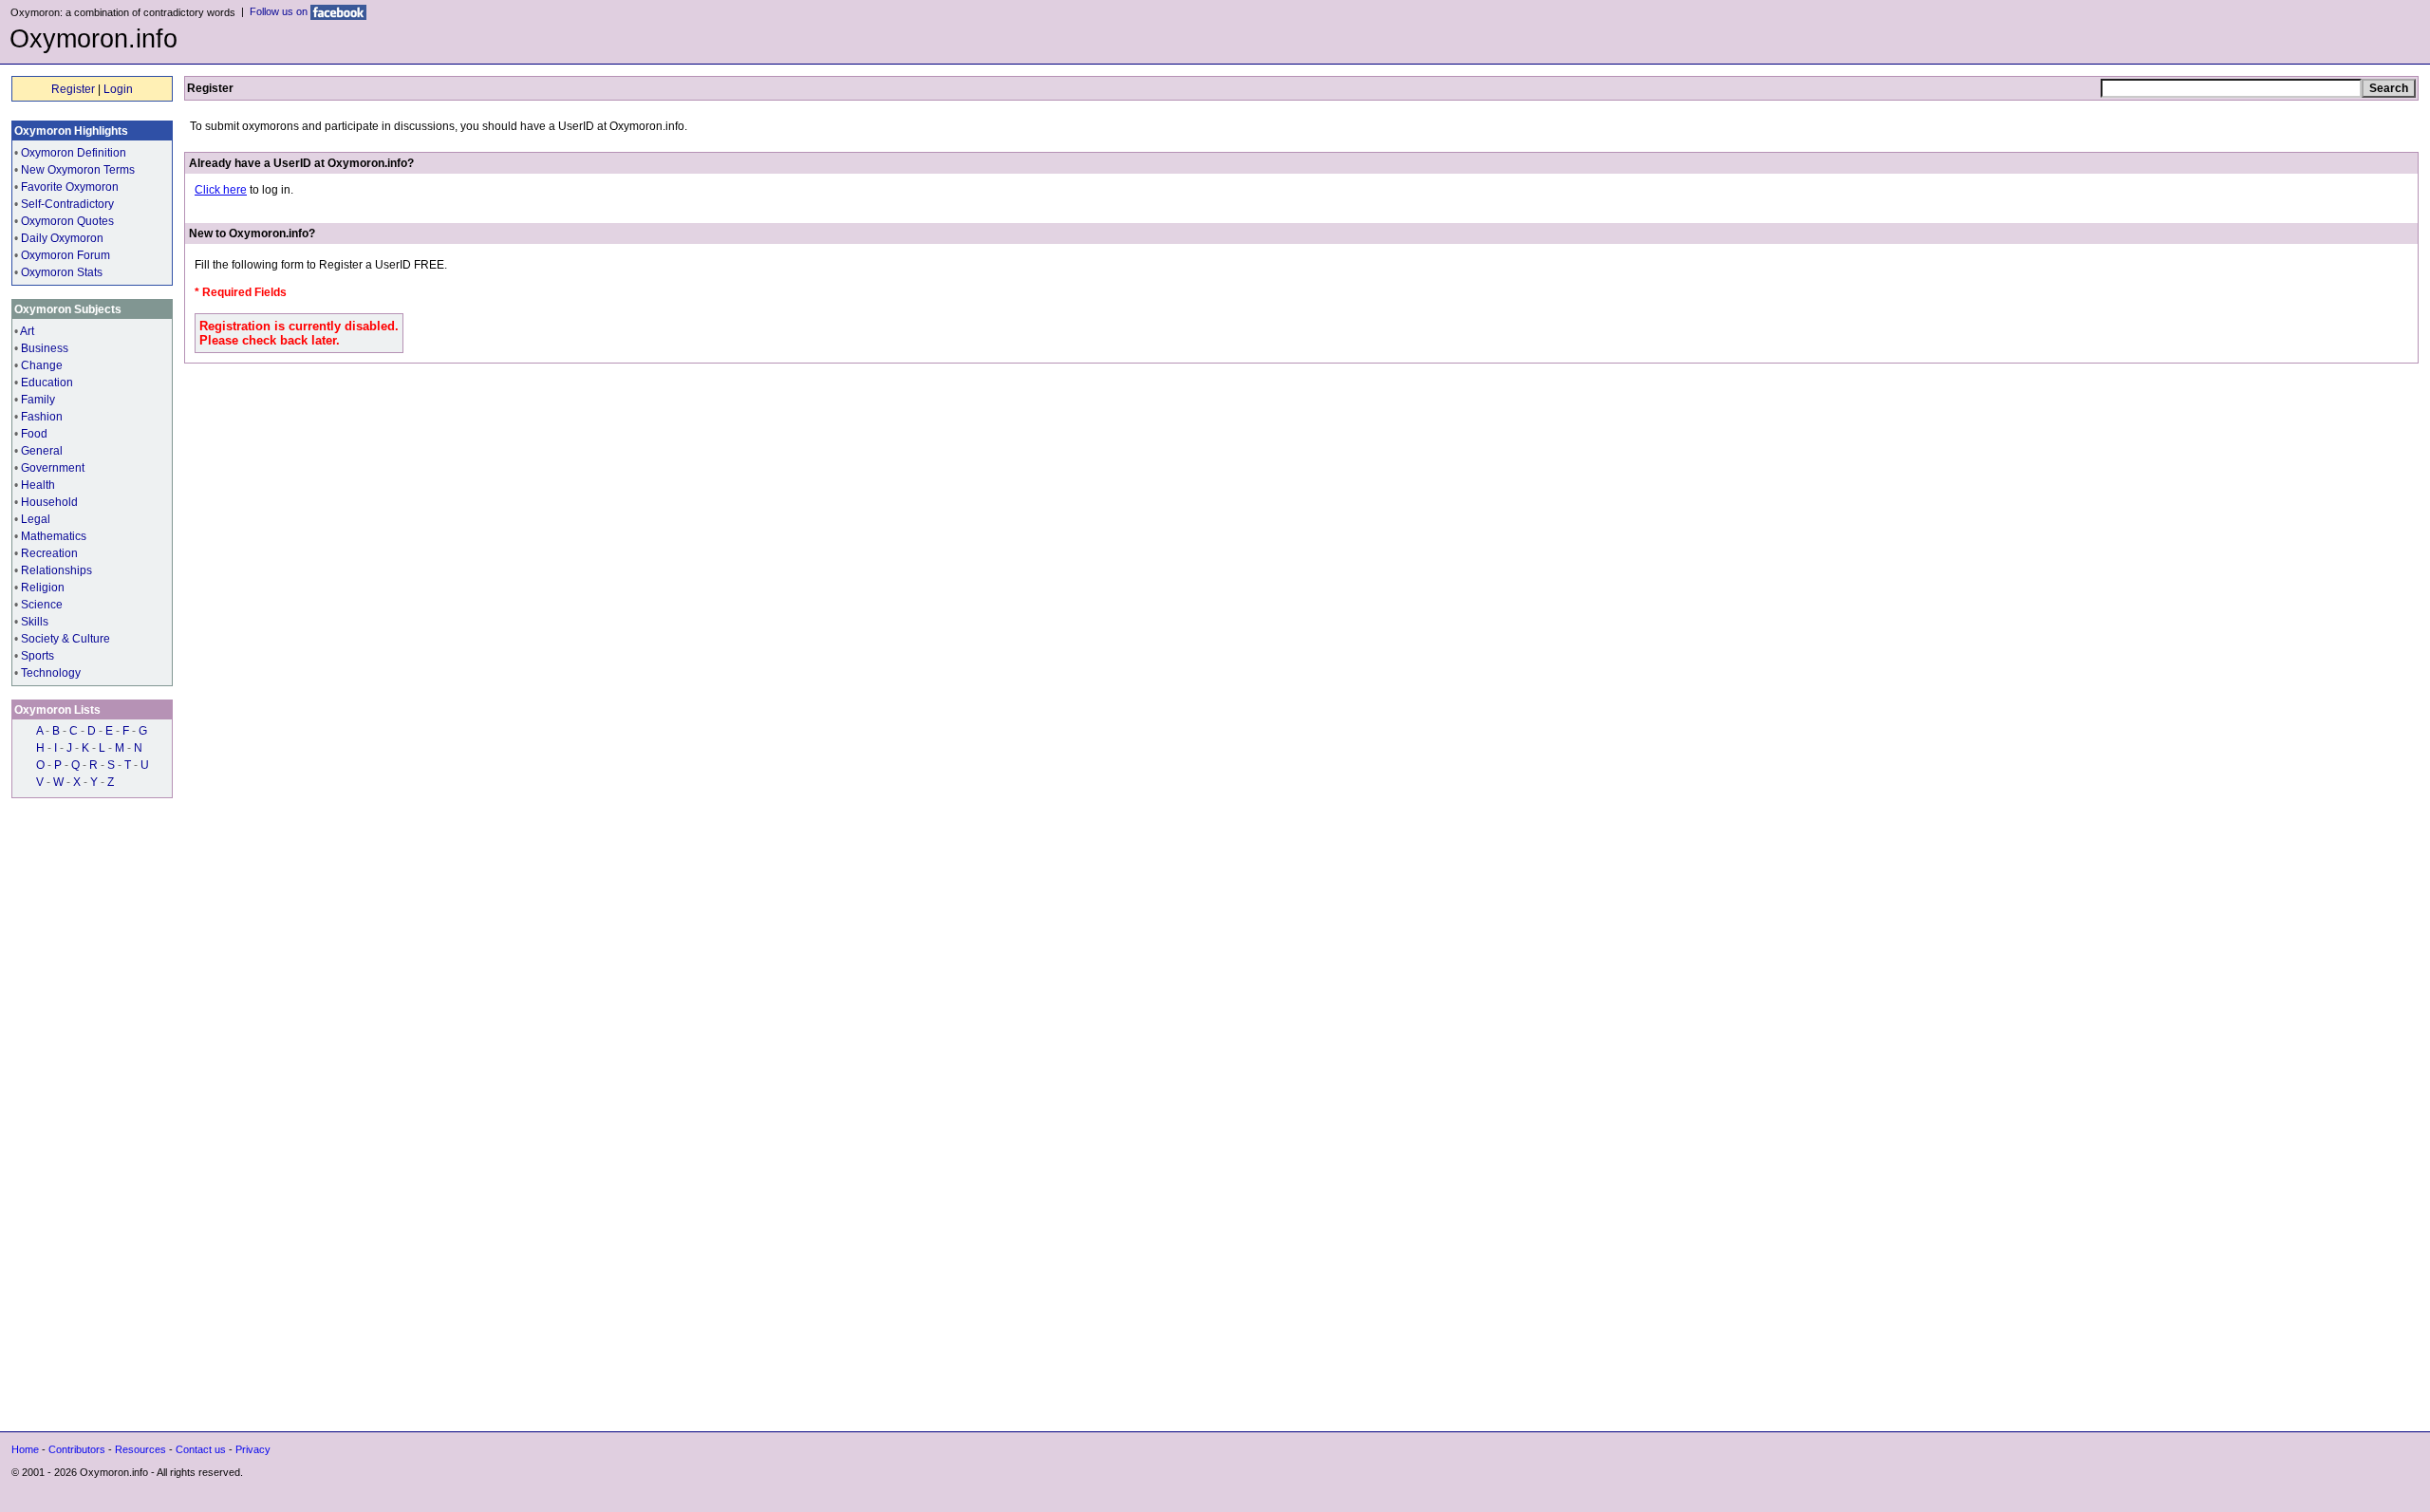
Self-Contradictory (67, 204)
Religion (43, 588)
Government (53, 468)
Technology (51, 673)
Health (38, 485)
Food (34, 434)
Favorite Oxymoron (70, 187)
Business (45, 348)
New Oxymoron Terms (78, 170)
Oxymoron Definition (74, 153)
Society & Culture (65, 639)
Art (27, 331)
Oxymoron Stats (62, 272)
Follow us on (280, 11)
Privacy (253, 1449)
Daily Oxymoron (62, 238)
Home (25, 1449)
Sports (37, 656)
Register (73, 89)
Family (38, 400)
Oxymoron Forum (65, 255)
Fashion (42, 417)
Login (118, 89)
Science (42, 605)
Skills (35, 622)
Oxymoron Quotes (67, 221)
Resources (140, 1449)
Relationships (56, 570)
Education (47, 383)
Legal (36, 519)
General (42, 451)
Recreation (49, 553)
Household (49, 502)
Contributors (77, 1449)
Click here (221, 190)
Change (42, 365)
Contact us (201, 1449)
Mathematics (54, 536)
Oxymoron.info (93, 39)
